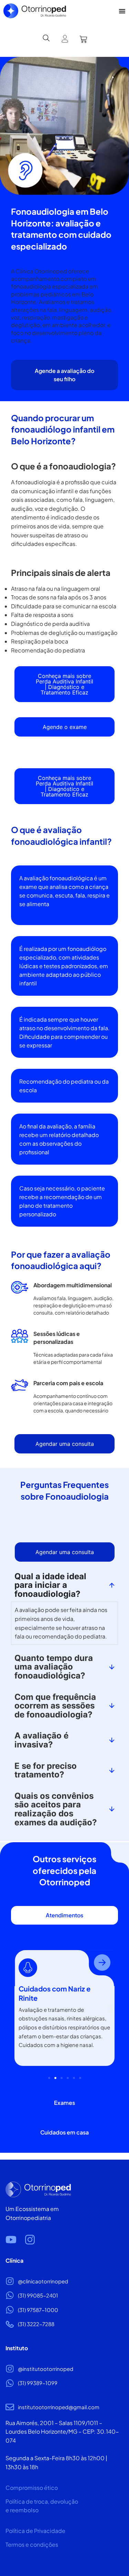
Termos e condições (32, 2544)
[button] (19, 2009)
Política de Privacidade (35, 2531)
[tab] (64, 1915)
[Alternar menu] (122, 11)
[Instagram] (30, 2240)
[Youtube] (11, 2240)
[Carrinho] (83, 39)
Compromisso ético (32, 2488)
